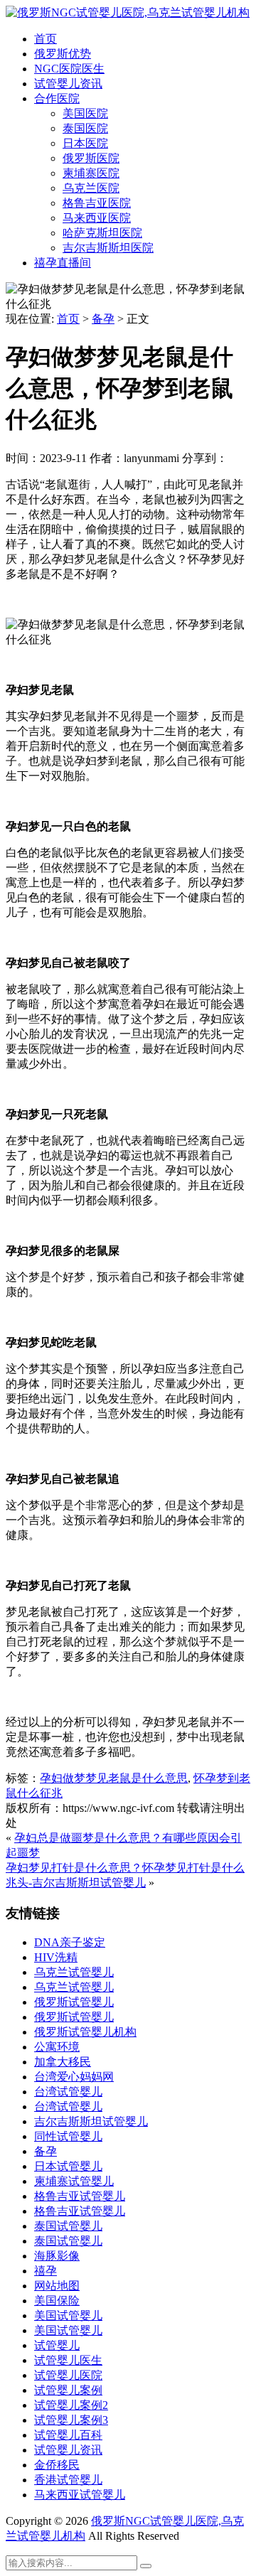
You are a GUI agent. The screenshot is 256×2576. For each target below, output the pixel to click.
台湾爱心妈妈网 (74, 2077)
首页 (46, 39)
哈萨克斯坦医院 (102, 233)
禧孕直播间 (63, 263)
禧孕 (46, 2271)
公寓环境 (57, 2047)
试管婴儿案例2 (71, 2405)
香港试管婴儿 (68, 2480)
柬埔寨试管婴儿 (74, 2181)
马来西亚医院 (97, 218)
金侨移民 (57, 2465)
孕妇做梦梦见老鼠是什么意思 (114, 1778)
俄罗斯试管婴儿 (74, 2002)
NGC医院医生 (69, 69)
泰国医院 (85, 128)
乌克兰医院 (91, 188)
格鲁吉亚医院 (97, 203)
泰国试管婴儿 (68, 2226)
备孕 (103, 319)
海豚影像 (57, 2256)
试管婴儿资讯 (68, 84)
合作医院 (57, 98)
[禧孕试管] (128, 12)
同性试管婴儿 (68, 2136)
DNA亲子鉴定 (70, 1942)
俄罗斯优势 (63, 54)
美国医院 (85, 113)
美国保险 (57, 2301)
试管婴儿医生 (68, 2360)
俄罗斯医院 (91, 158)
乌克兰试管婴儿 (74, 1972)
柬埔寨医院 (91, 173)
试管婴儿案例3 (71, 2420)
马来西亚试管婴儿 (80, 2495)
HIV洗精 (56, 1957)
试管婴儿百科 (68, 2435)
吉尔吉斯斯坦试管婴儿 (91, 2121)
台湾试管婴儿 (68, 2092)
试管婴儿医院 (68, 2375)
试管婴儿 (57, 2345)
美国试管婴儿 (68, 2315)
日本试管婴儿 (68, 2166)
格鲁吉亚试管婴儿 (80, 2196)
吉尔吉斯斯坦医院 (108, 248)
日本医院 (85, 143)
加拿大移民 (63, 2062)
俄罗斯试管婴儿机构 (85, 2032)
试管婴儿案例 (68, 2390)
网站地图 (57, 2286)
